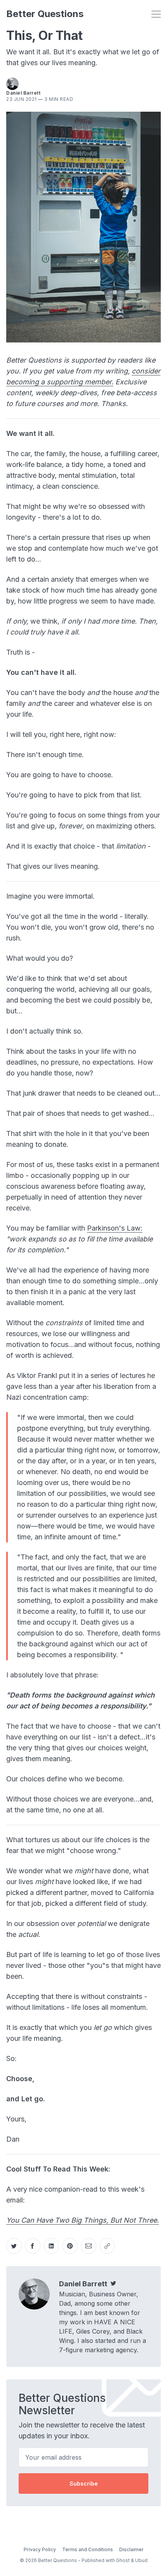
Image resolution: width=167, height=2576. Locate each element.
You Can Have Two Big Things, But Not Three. (83, 2220)
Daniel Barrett (23, 93)
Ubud (141, 2560)
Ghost (123, 2560)
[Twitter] (113, 2284)
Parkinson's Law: (115, 1228)
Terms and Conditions (88, 2549)
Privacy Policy (40, 2549)
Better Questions (45, 14)
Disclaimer (131, 2549)
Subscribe (84, 2484)
